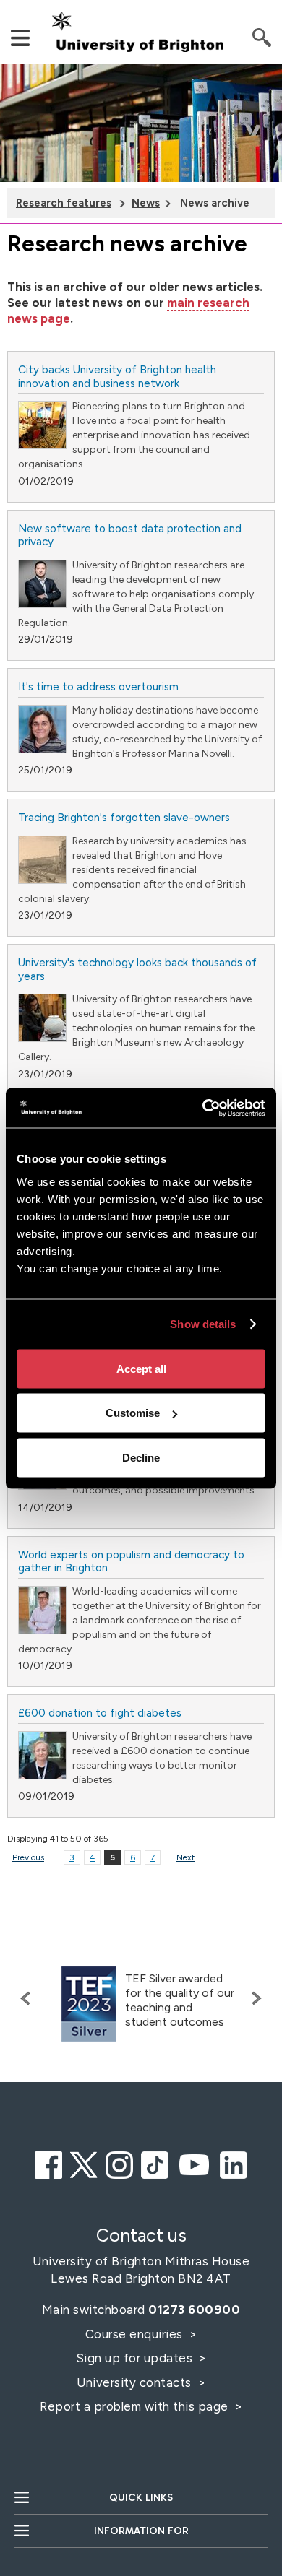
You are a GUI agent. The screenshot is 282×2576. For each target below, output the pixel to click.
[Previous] (29, 1998)
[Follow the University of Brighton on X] (84, 2163)
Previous (28, 1857)
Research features (64, 203)
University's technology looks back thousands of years (137, 969)
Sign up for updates (136, 2358)
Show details (203, 1324)
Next (185, 1857)
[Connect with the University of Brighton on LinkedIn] (234, 2163)
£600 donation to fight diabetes (100, 1713)
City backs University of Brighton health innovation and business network (117, 376)
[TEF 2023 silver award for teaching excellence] (89, 2004)
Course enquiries (136, 2334)
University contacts (134, 2382)
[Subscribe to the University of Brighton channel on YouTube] (195, 2163)
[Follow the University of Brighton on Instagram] (119, 2163)
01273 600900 (194, 2310)
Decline (141, 1457)
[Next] (253, 1998)
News (146, 203)
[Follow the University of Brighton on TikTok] (155, 2163)
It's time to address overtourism (98, 686)
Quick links (141, 2498)
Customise (133, 1413)
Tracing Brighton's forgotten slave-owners (124, 817)
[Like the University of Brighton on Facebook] (48, 2163)
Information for (141, 2531)
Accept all (141, 1368)
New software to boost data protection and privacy (130, 535)
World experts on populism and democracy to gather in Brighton (131, 1561)
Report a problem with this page (136, 2406)
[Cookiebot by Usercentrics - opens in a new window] (203, 1108)
